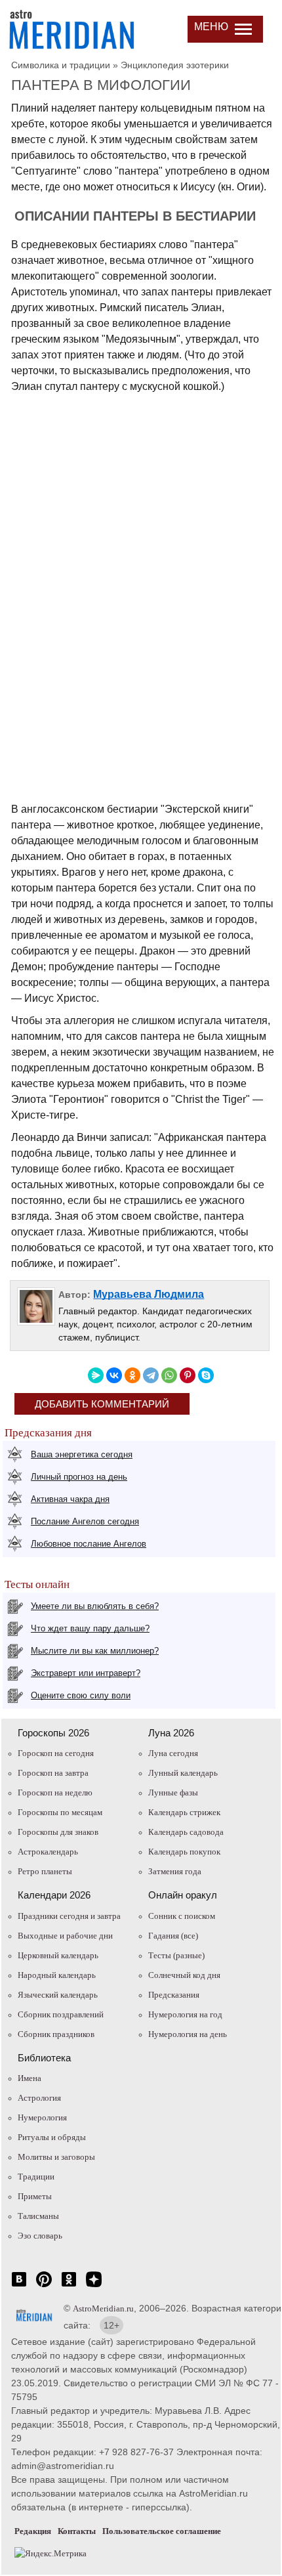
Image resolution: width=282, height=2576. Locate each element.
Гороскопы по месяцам (60, 1812)
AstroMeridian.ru (103, 2308)
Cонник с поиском (182, 1916)
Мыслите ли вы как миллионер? (95, 1651)
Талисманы (38, 2216)
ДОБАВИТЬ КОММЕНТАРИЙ (102, 1404)
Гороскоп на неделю (55, 1792)
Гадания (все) (173, 1936)
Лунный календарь (183, 1773)
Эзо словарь (40, 2236)
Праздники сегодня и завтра (69, 1916)
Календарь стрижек (184, 1812)
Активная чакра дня (70, 1499)
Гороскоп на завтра (53, 1773)
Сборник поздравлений (61, 2014)
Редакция (33, 2531)
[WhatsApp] (169, 1375)
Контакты (77, 2531)
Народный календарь (57, 1975)
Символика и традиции (61, 65)
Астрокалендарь (48, 1852)
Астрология (39, 2098)
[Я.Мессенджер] (96, 1375)
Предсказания (174, 1995)
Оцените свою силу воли (81, 1695)
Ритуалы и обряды (52, 2137)
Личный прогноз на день (79, 1477)
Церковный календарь (58, 1955)
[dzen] (94, 2286)
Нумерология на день (188, 2034)
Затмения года (175, 1871)
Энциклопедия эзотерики (175, 65)
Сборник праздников (56, 2034)
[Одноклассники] (132, 1375)
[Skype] (206, 1375)
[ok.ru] (69, 2286)
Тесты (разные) (176, 1955)
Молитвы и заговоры (56, 2157)
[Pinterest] (188, 1375)
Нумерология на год (185, 2014)
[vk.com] (19, 2286)
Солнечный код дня (184, 1975)
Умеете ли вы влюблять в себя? (95, 1606)
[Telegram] (151, 1375)
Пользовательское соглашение (162, 2531)
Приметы (35, 2196)
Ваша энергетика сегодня (82, 1454)
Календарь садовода (186, 1832)
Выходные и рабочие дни (65, 1936)
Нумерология (42, 2117)
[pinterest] (44, 2286)
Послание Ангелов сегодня (85, 1521)
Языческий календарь (58, 1995)
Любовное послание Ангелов (89, 1544)
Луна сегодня (173, 1753)
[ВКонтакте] (114, 1375)
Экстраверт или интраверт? (86, 1673)
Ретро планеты (45, 1871)
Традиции (36, 2177)
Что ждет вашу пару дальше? (90, 1628)
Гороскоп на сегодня (56, 1753)
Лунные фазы (173, 1792)
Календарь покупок (184, 1852)
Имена (30, 2078)
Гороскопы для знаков (58, 1832)
